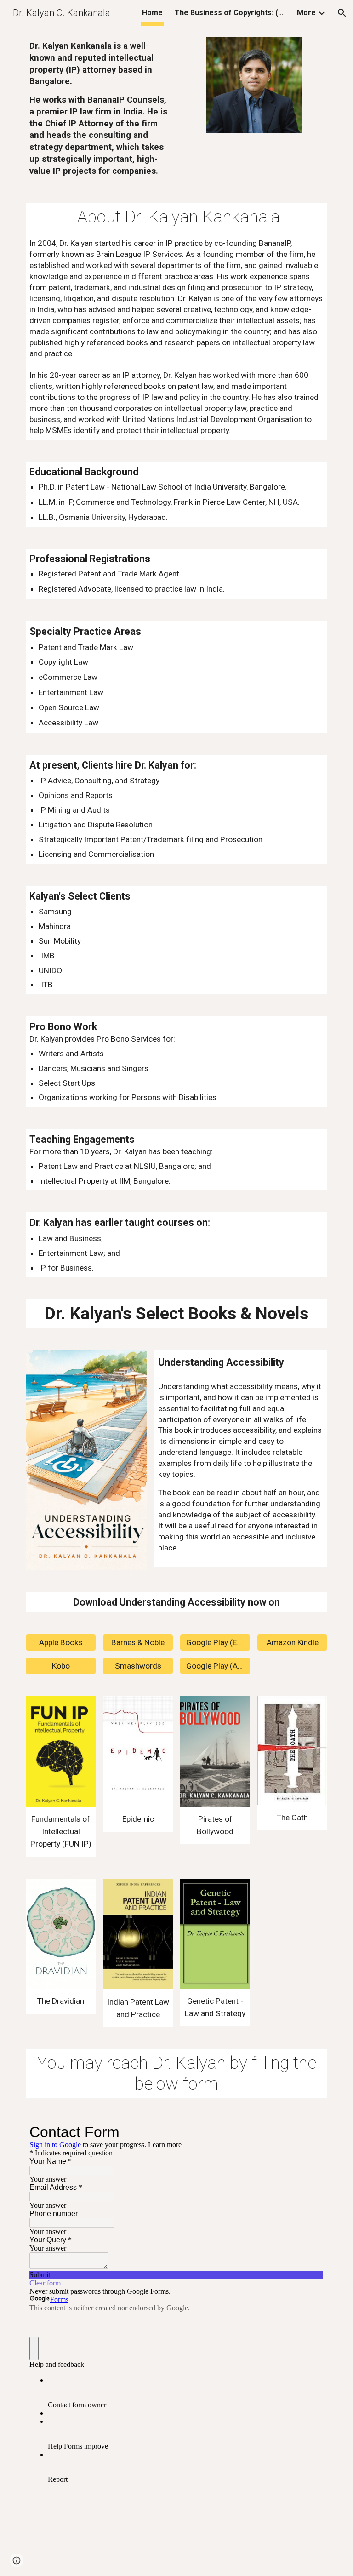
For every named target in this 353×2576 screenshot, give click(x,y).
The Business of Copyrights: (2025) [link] (230, 13)
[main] (99, 109)
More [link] (306, 13)
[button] (342, 13)
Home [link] (152, 13)
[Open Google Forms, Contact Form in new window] (310, 2132)
